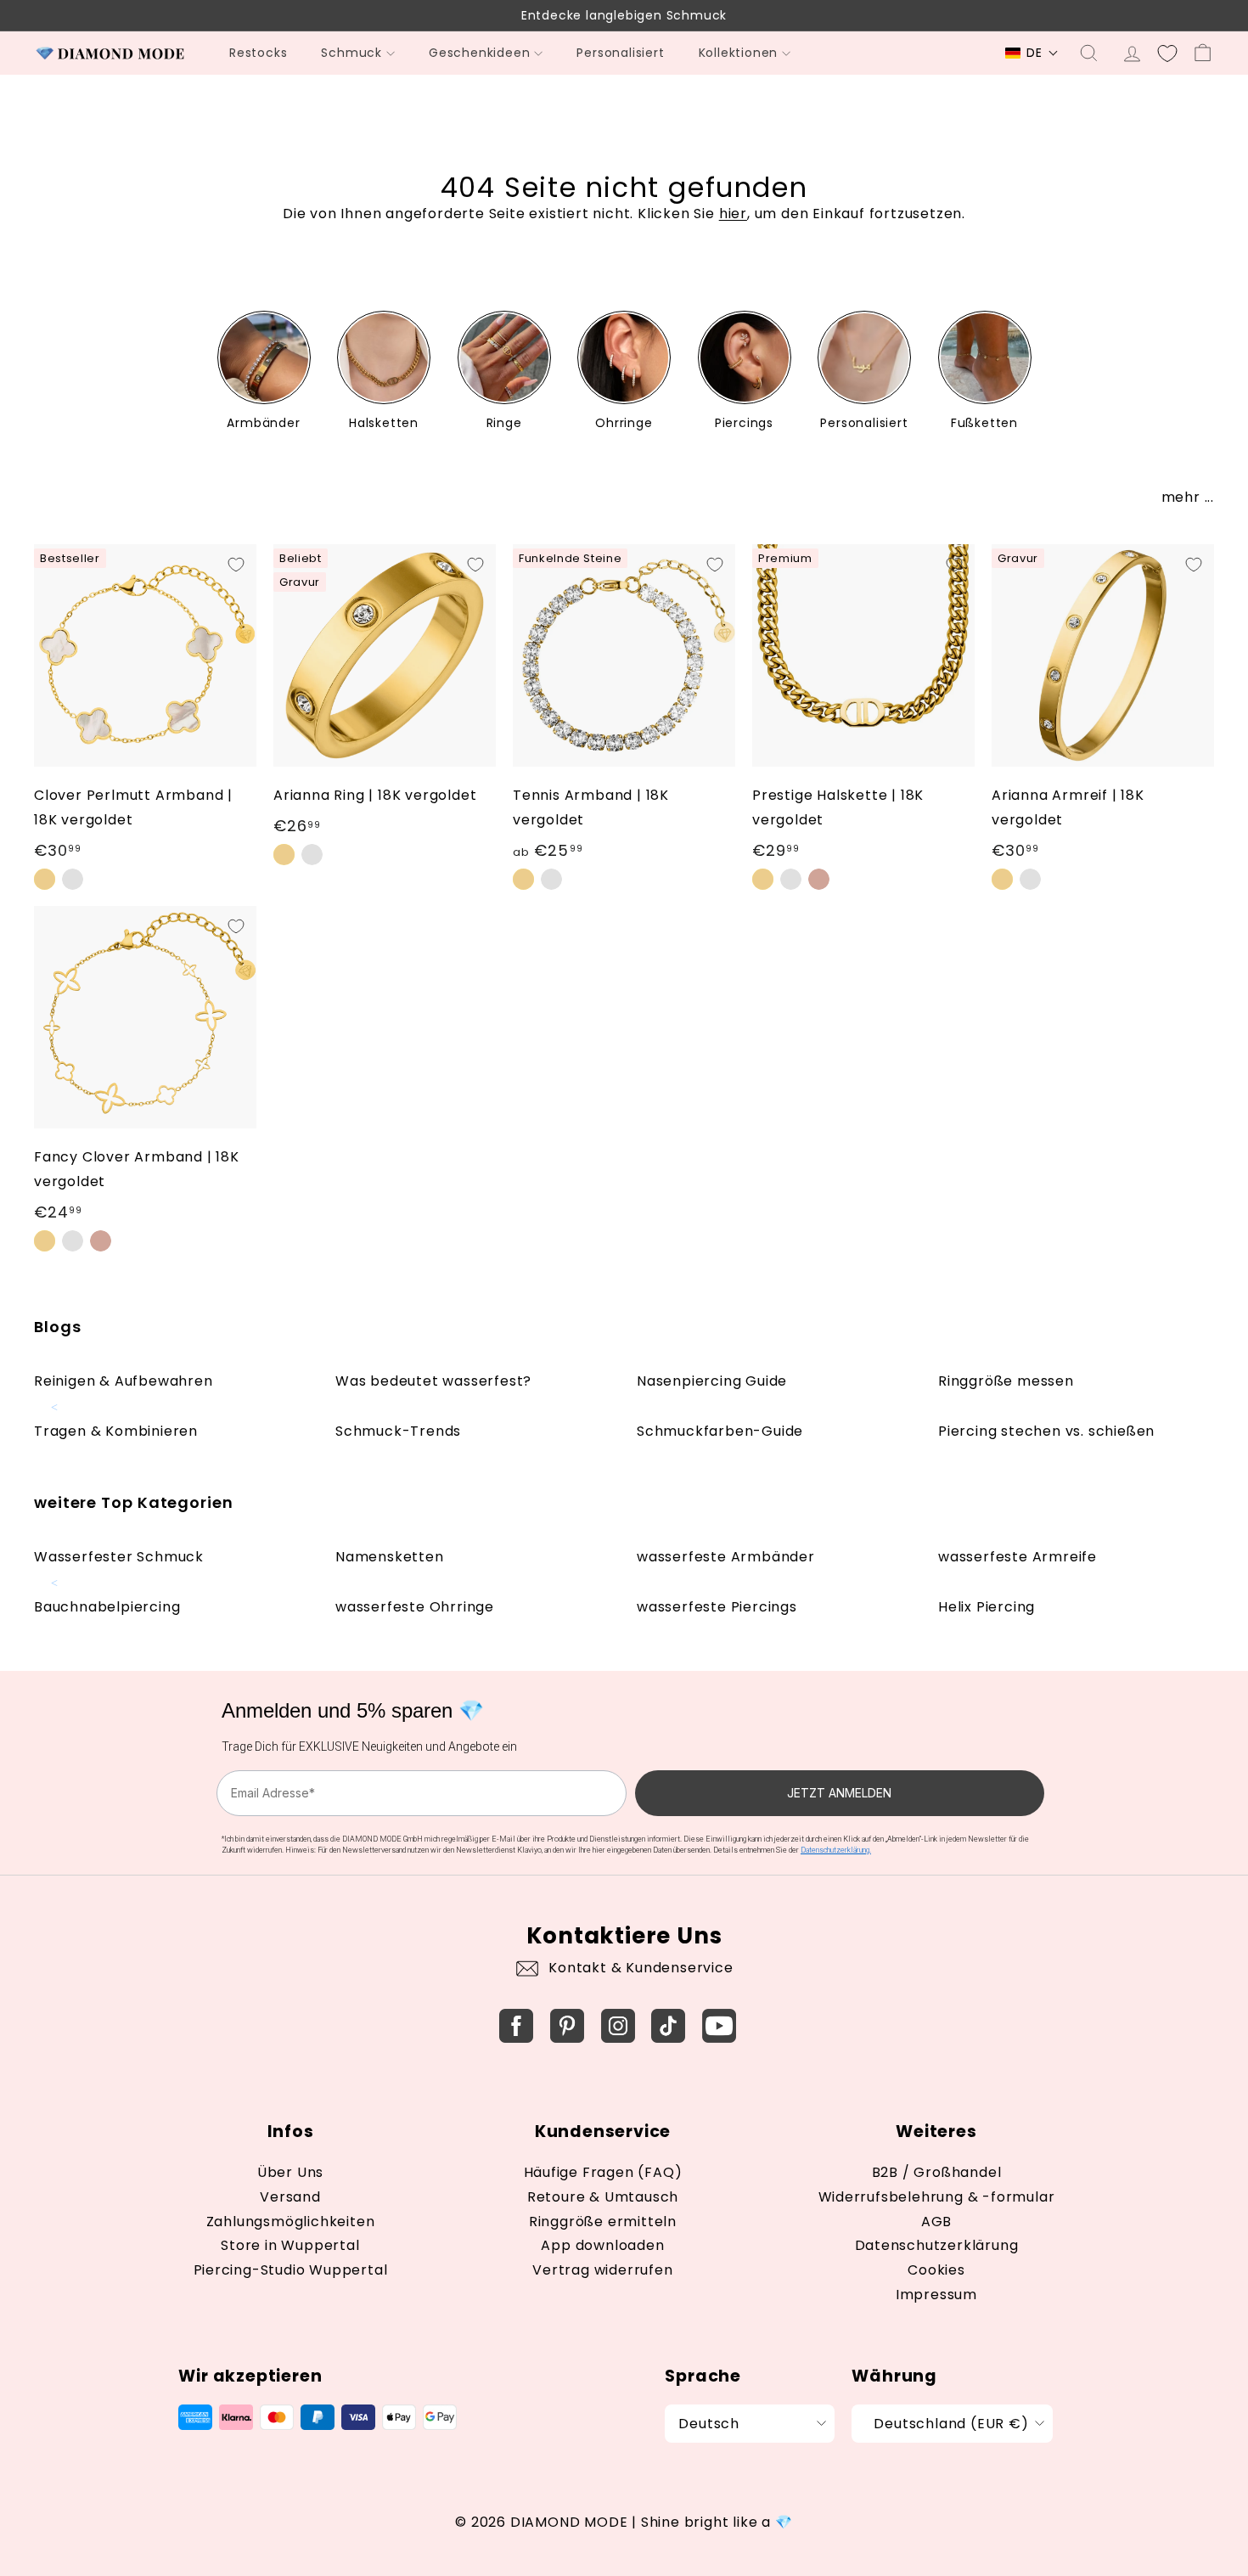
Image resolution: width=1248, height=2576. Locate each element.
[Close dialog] (822, 1118)
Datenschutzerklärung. (748, 1550)
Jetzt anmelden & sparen (624, 1464)
